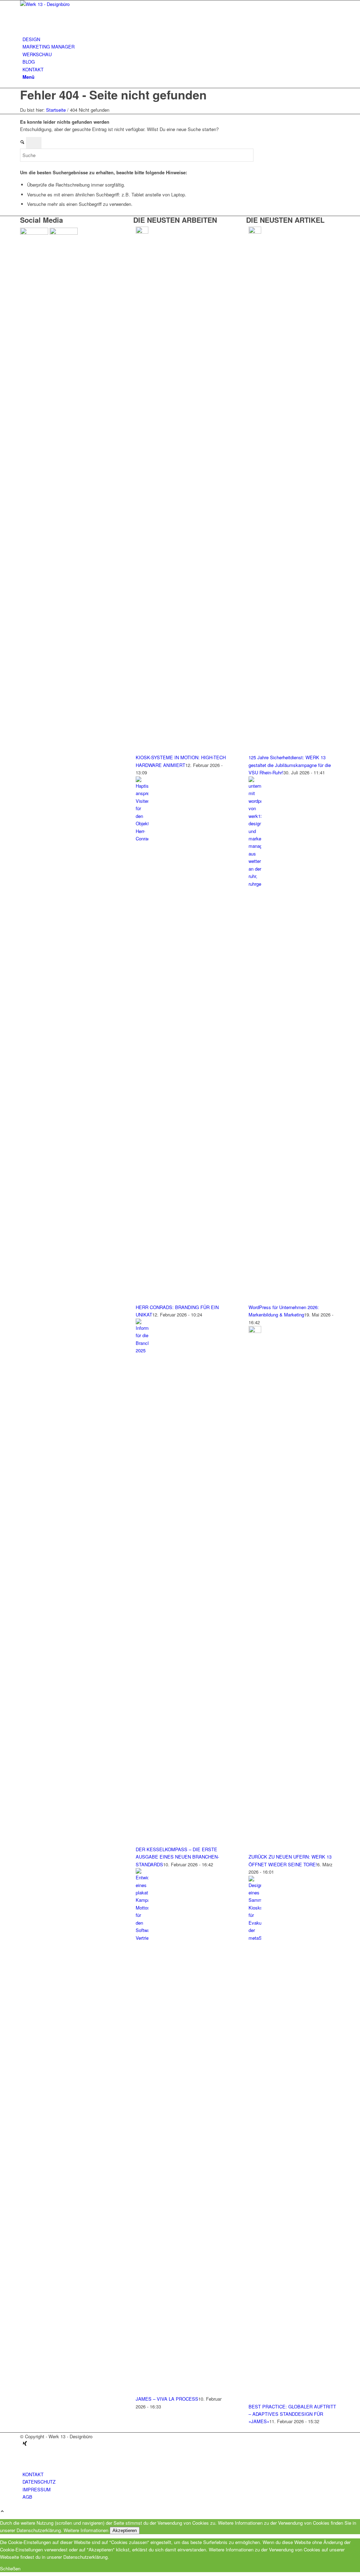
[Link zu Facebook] (24, 2459)
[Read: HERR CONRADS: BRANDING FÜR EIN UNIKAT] (142, 838)
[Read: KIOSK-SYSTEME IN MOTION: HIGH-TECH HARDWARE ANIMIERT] (142, 232)
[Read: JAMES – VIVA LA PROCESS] (142, 1938)
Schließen (10, 2568)
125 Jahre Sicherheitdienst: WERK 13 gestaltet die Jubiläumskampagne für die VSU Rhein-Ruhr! (290, 765)
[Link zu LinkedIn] (24, 2451)
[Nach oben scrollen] (2, 2512)
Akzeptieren (125, 2531)
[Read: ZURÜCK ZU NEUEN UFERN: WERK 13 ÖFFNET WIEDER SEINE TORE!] (255, 1331)
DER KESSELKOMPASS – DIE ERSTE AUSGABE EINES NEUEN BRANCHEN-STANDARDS (177, 1857)
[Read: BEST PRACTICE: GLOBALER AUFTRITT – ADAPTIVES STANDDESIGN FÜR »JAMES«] (255, 1938)
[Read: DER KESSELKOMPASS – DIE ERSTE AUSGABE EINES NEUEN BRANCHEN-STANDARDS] (142, 1350)
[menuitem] (181, 39)
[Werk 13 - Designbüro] (73, 4)
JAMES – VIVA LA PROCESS (167, 2399)
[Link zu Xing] (25, 2444)
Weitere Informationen (86, 2530)
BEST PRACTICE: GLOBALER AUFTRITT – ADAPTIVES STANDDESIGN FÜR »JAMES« (292, 2414)
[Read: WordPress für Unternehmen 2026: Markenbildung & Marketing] (255, 884)
